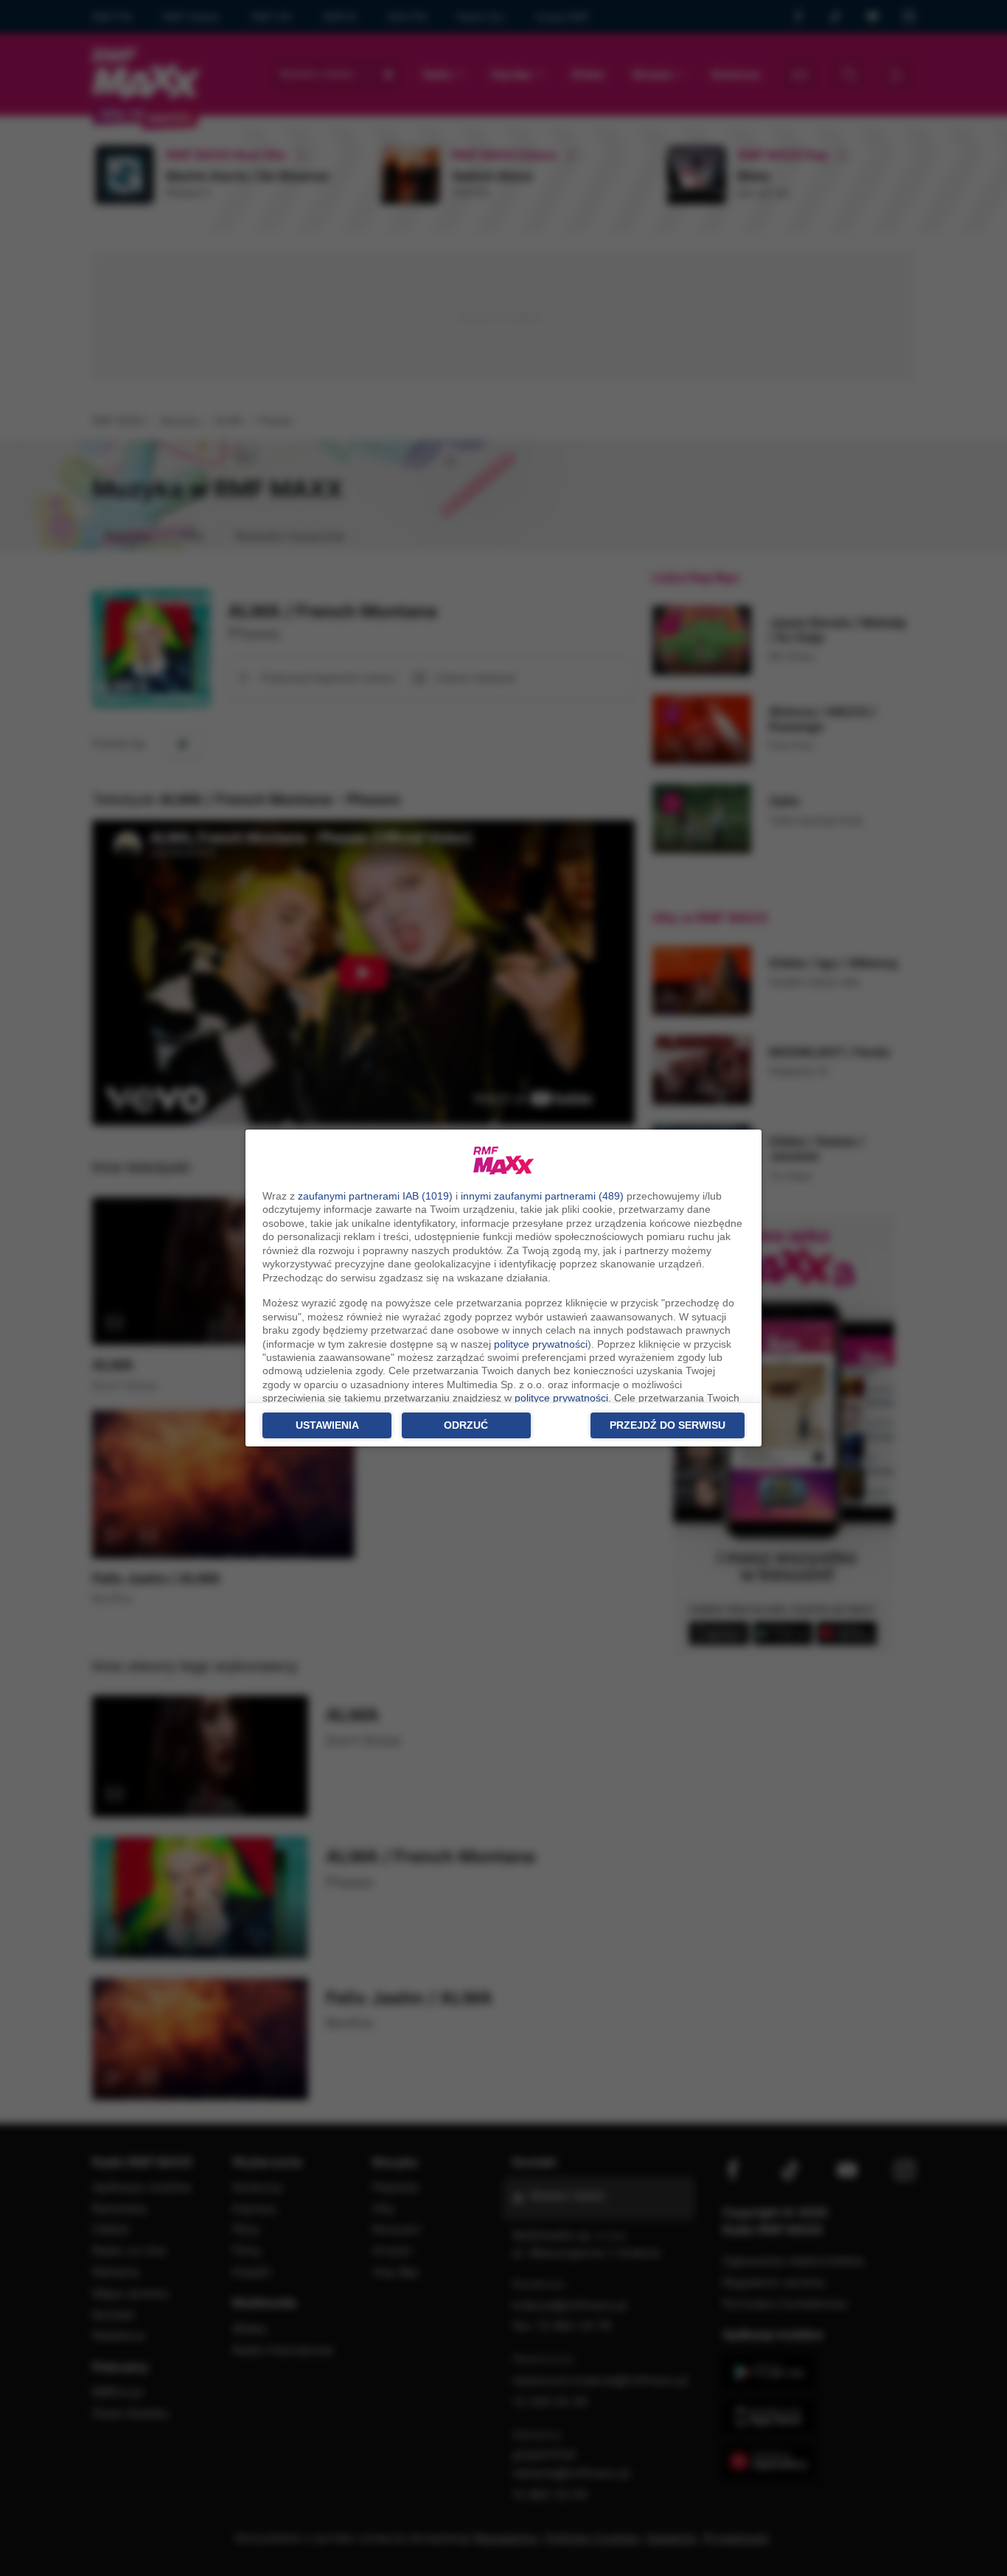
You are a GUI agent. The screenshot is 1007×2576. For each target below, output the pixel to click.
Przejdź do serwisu (668, 1425)
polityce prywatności (541, 1344)
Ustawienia (327, 1425)
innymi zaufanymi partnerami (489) (542, 1196)
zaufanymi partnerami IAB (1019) (375, 1196)
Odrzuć (466, 1425)
